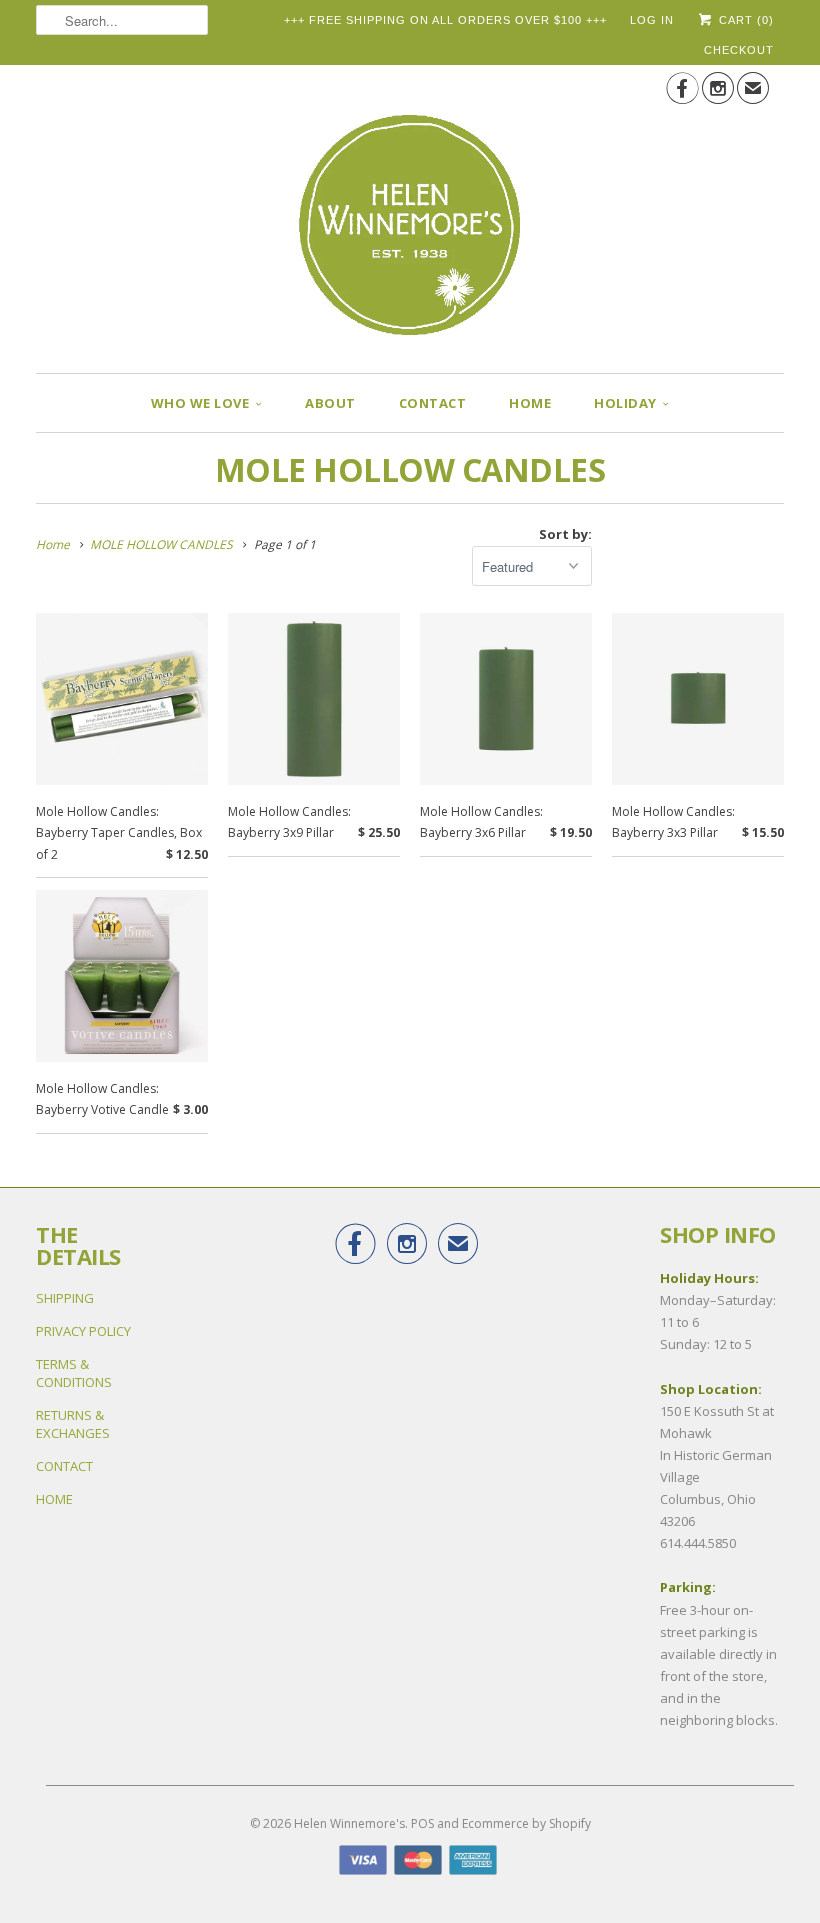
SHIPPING (65, 1298)
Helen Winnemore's (349, 1823)
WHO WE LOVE (200, 403)
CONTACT (433, 403)
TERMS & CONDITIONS (74, 1373)
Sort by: (565, 534)
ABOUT (330, 403)
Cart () (744, 20)
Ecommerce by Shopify (526, 1823)
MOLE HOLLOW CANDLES (410, 469)
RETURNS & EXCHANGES (73, 1424)
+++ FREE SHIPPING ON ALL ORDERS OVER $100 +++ (445, 20)
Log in (652, 20)
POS (422, 1823)
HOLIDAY (625, 403)
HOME (530, 403)
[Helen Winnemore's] (410, 211)
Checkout (739, 50)
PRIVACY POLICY (83, 1331)
